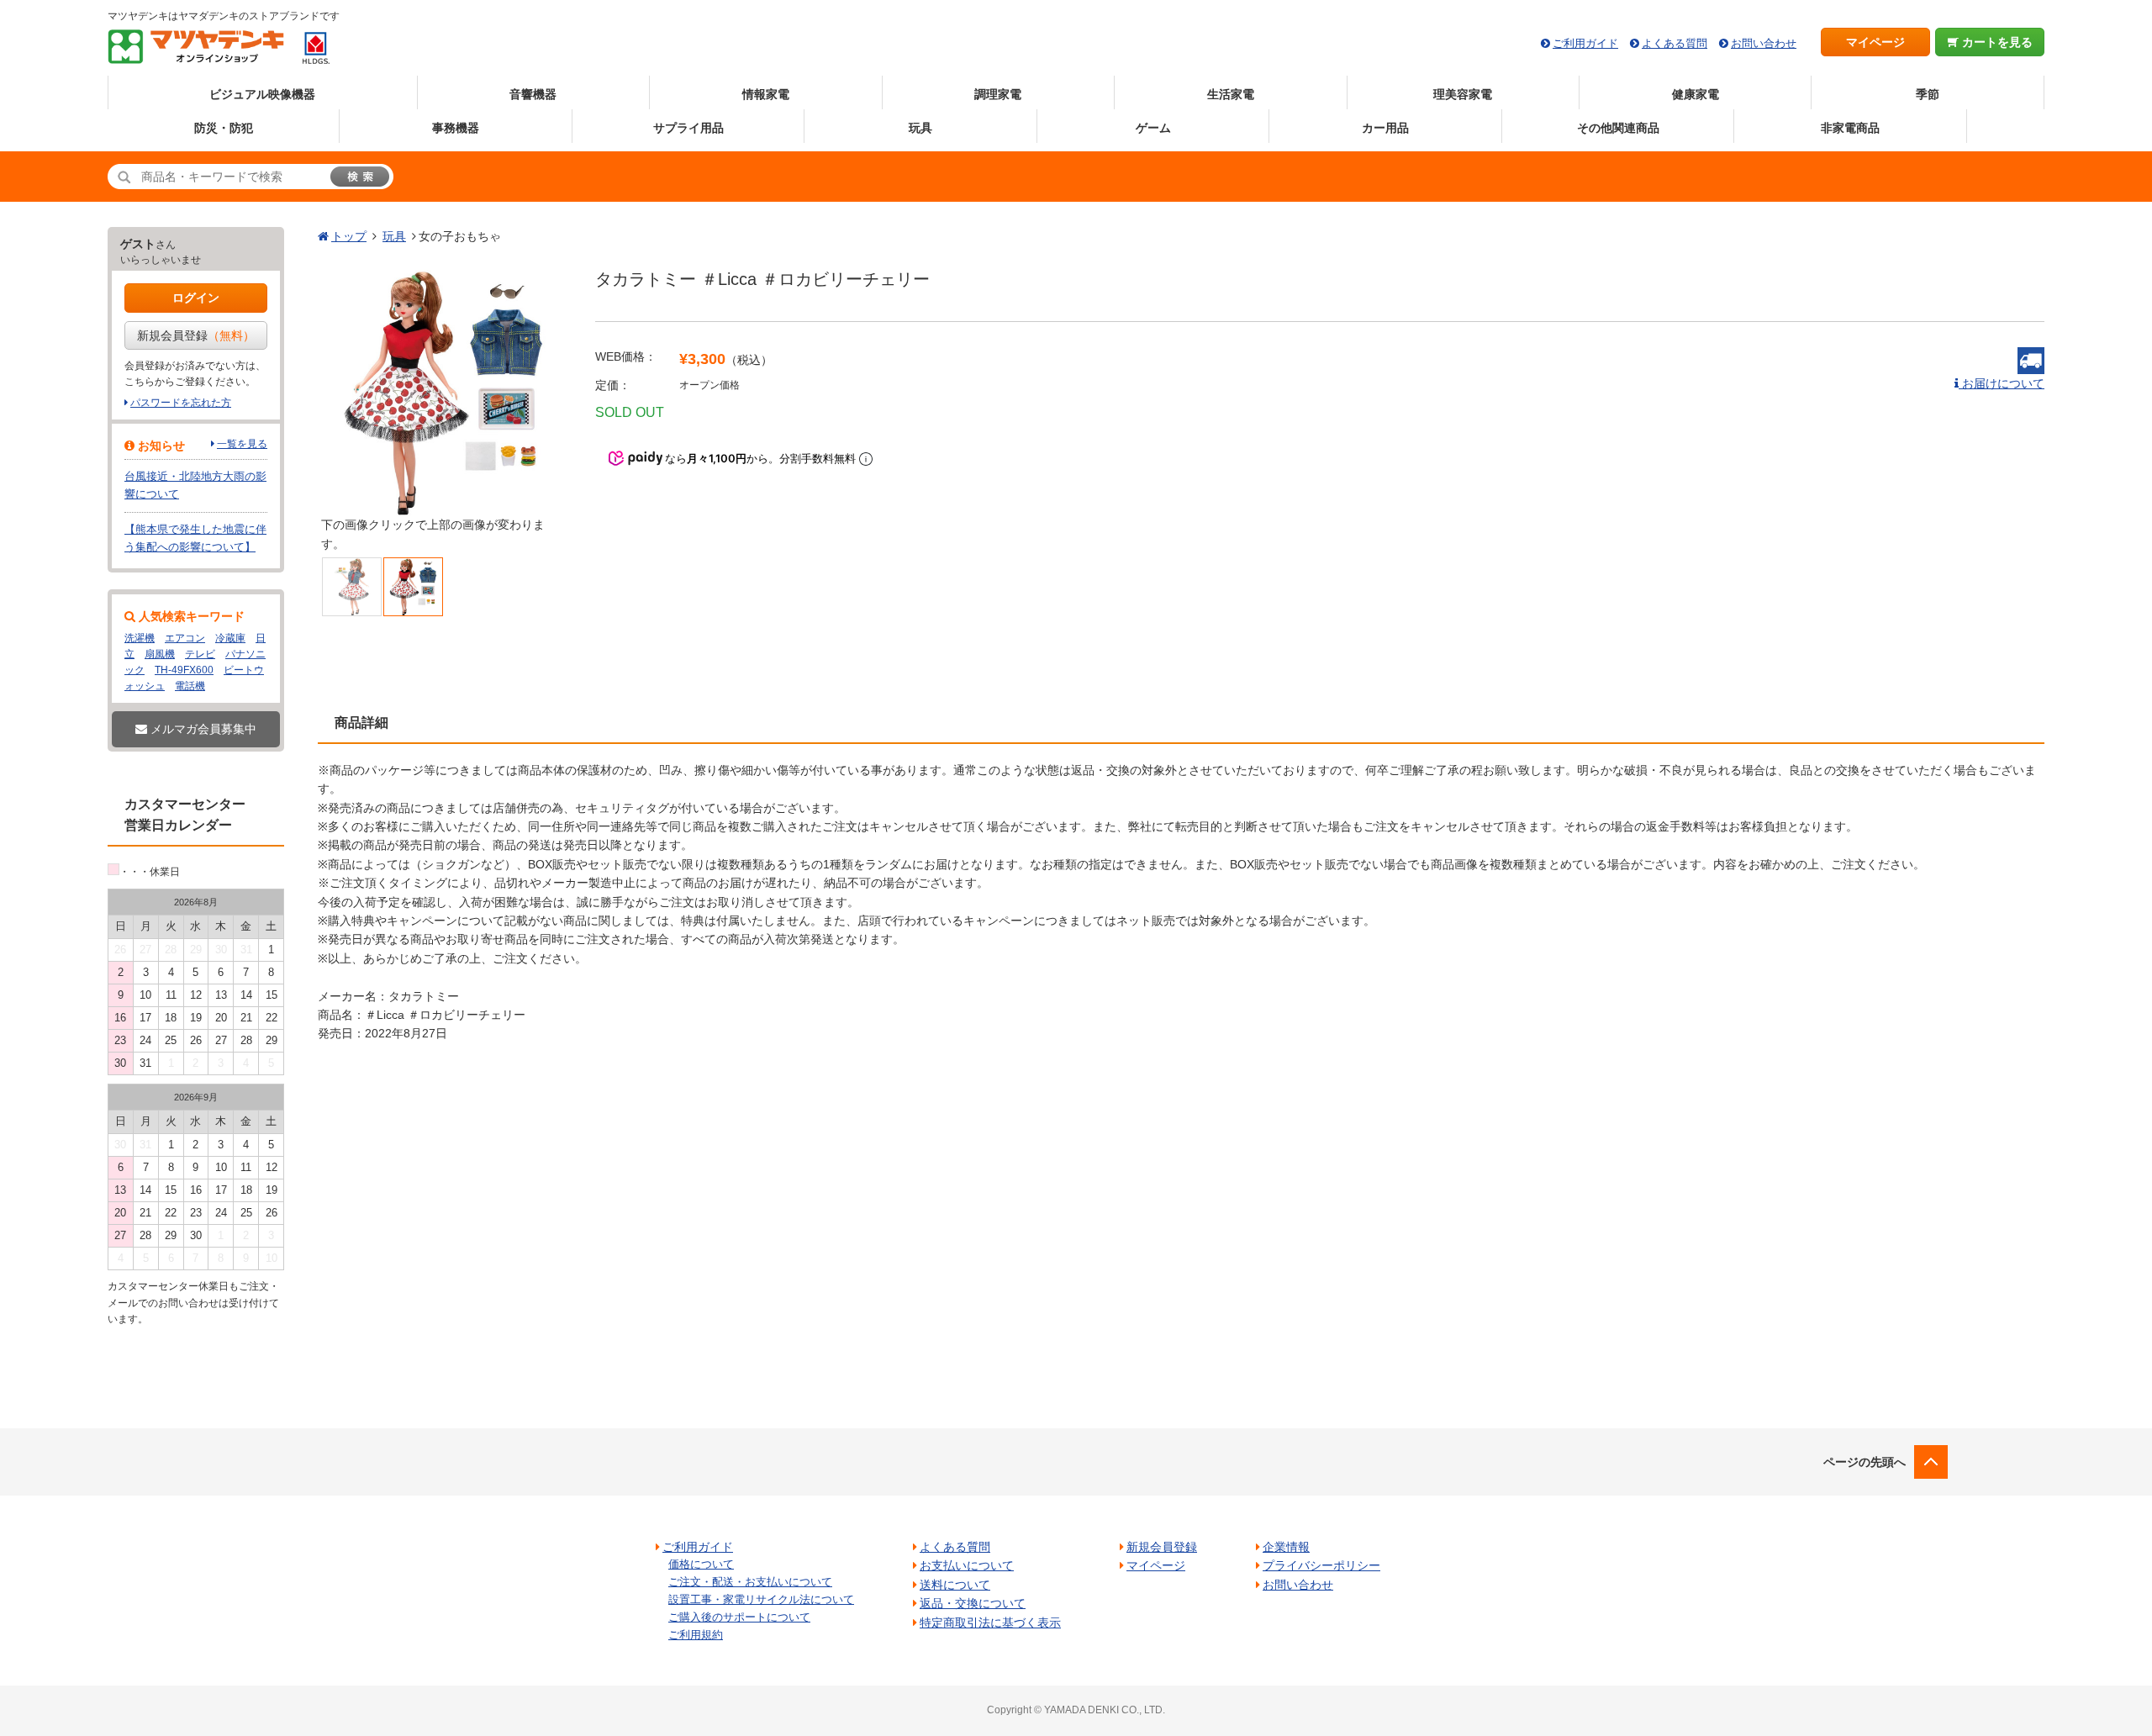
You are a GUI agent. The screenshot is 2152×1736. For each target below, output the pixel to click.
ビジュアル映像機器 (262, 94)
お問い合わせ (1764, 43)
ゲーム (1153, 128)
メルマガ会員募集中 (202, 729)
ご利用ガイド (1585, 43)
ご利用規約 (696, 1635)
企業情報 (1286, 1547)
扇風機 (160, 654)
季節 (1928, 94)
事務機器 (456, 128)
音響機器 (533, 94)
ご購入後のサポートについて (739, 1617)
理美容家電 (1463, 94)
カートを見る (1996, 42)
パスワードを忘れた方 (181, 403)
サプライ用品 (688, 128)
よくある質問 (1675, 43)
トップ (349, 236)
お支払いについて (967, 1565)
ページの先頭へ (1865, 1462)
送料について (955, 1585)
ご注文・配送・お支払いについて (750, 1582)
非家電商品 (1850, 128)
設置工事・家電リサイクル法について (761, 1599)
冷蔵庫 (230, 638)
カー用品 (1385, 128)
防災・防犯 (224, 128)
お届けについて (2002, 383)
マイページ (1875, 42)
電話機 (190, 686)
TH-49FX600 (184, 670)
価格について (701, 1564)
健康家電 (1696, 94)
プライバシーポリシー (1321, 1565)
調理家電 (998, 94)
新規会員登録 (196, 335)
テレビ (200, 654)
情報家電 (766, 94)
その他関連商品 (1618, 128)
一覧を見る (242, 444)
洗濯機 (140, 638)
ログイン (196, 298)
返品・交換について (973, 1603)
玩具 (920, 128)
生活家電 (1231, 94)
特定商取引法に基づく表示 (990, 1623)
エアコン (185, 638)
